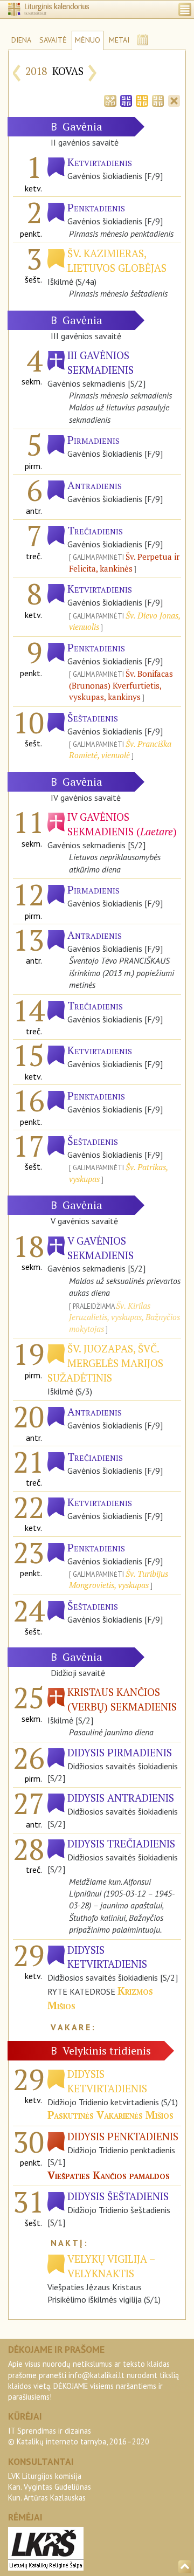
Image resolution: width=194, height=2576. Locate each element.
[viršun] (185, 2567)
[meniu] (185, 9)
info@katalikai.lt (96, 2375)
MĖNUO (88, 40)
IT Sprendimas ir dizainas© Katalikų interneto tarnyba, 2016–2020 (79, 2436)
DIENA (21, 40)
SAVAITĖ (53, 40)
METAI (119, 40)
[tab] (110, 100)
